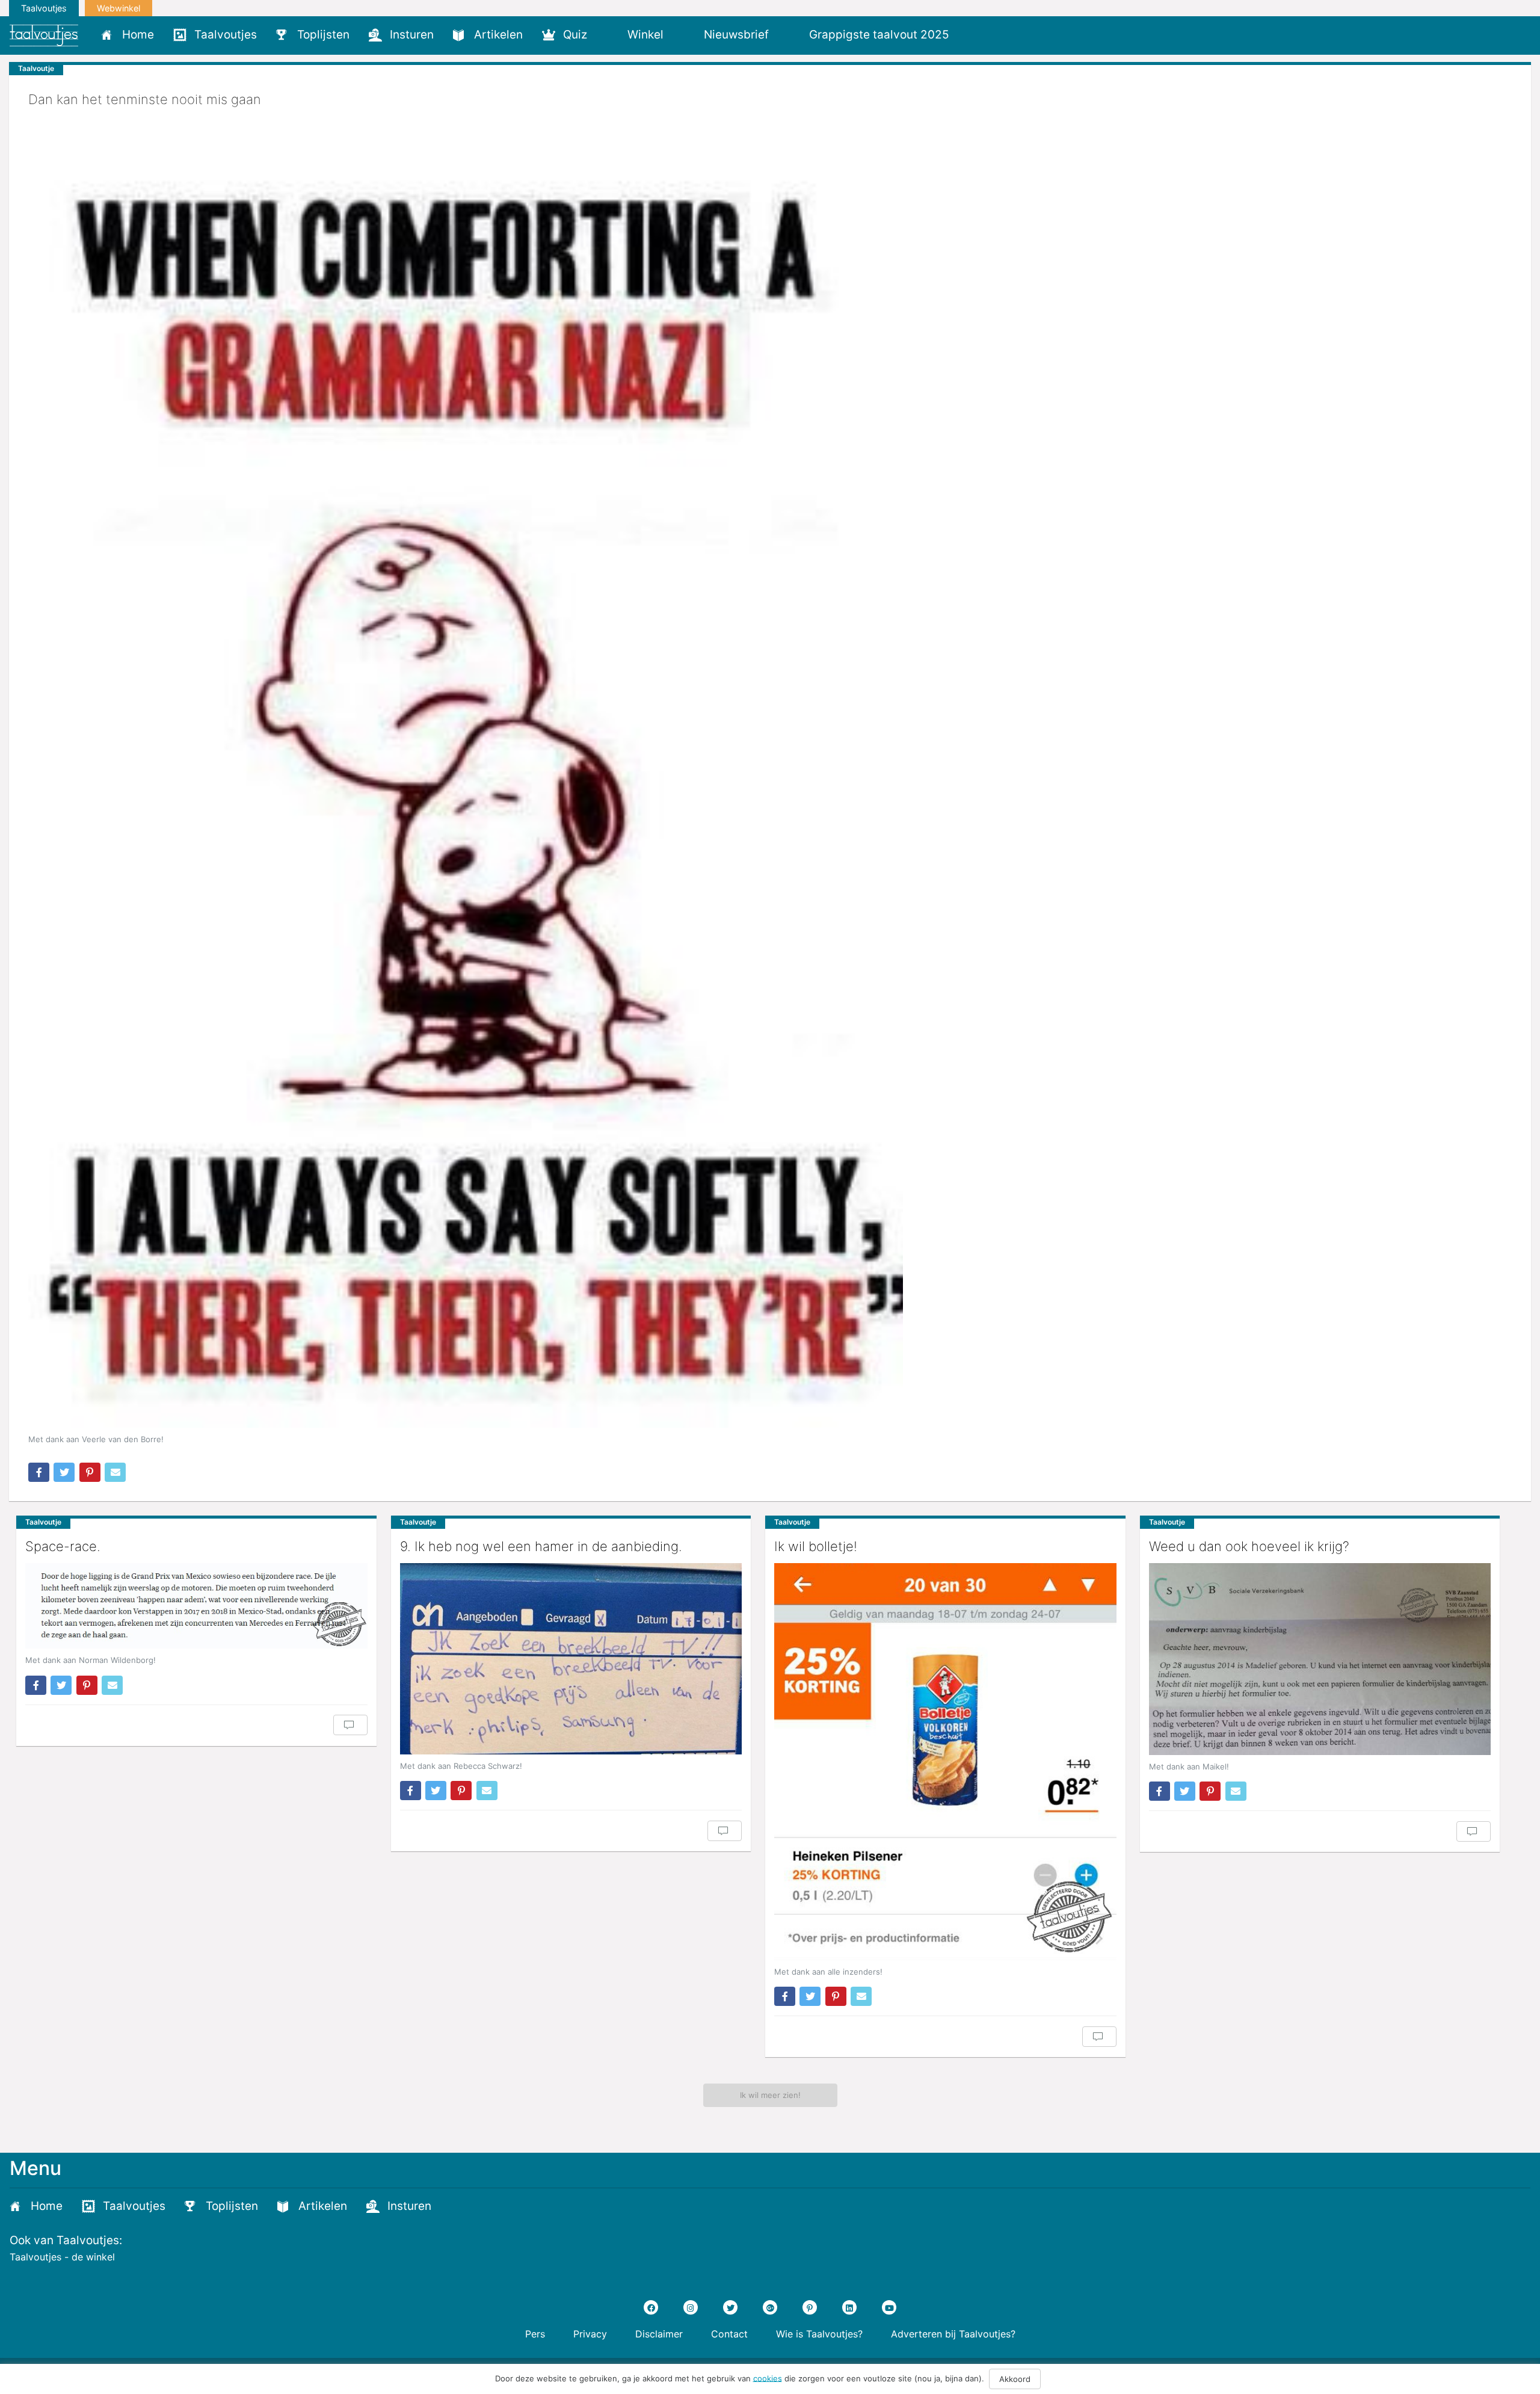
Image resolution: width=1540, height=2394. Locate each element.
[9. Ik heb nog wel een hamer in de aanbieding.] (571, 1659)
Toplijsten (323, 35)
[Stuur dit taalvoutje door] (115, 1472)
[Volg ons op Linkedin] (849, 2307)
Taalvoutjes (44, 8)
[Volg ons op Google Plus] (770, 2307)
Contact (729, 2334)
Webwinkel (119, 8)
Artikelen (498, 35)
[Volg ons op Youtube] (889, 2307)
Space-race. (63, 1546)
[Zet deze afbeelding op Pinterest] (90, 1472)
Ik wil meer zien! (770, 2095)
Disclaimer (659, 2334)
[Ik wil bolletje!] (945, 1762)
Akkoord (1015, 2379)
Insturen (412, 35)
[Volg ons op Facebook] (651, 2307)
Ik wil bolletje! (816, 1546)
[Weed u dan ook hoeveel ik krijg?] (1320, 1659)
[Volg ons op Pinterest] (810, 2307)
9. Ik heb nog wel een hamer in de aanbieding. (541, 1546)
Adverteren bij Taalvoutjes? (953, 2334)
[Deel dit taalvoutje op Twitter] (64, 1472)
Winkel (645, 35)
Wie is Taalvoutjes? (819, 2334)
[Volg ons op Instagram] (691, 2307)
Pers (535, 2334)
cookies (768, 2378)
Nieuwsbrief (736, 35)
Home (138, 35)
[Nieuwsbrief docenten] (979, 34)
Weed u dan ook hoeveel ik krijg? (1249, 1546)
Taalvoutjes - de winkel (62, 2257)
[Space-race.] (196, 1606)
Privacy (590, 2334)
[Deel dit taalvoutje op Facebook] (39, 1472)
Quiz (575, 35)
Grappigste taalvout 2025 (879, 35)
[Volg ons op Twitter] (730, 2307)
